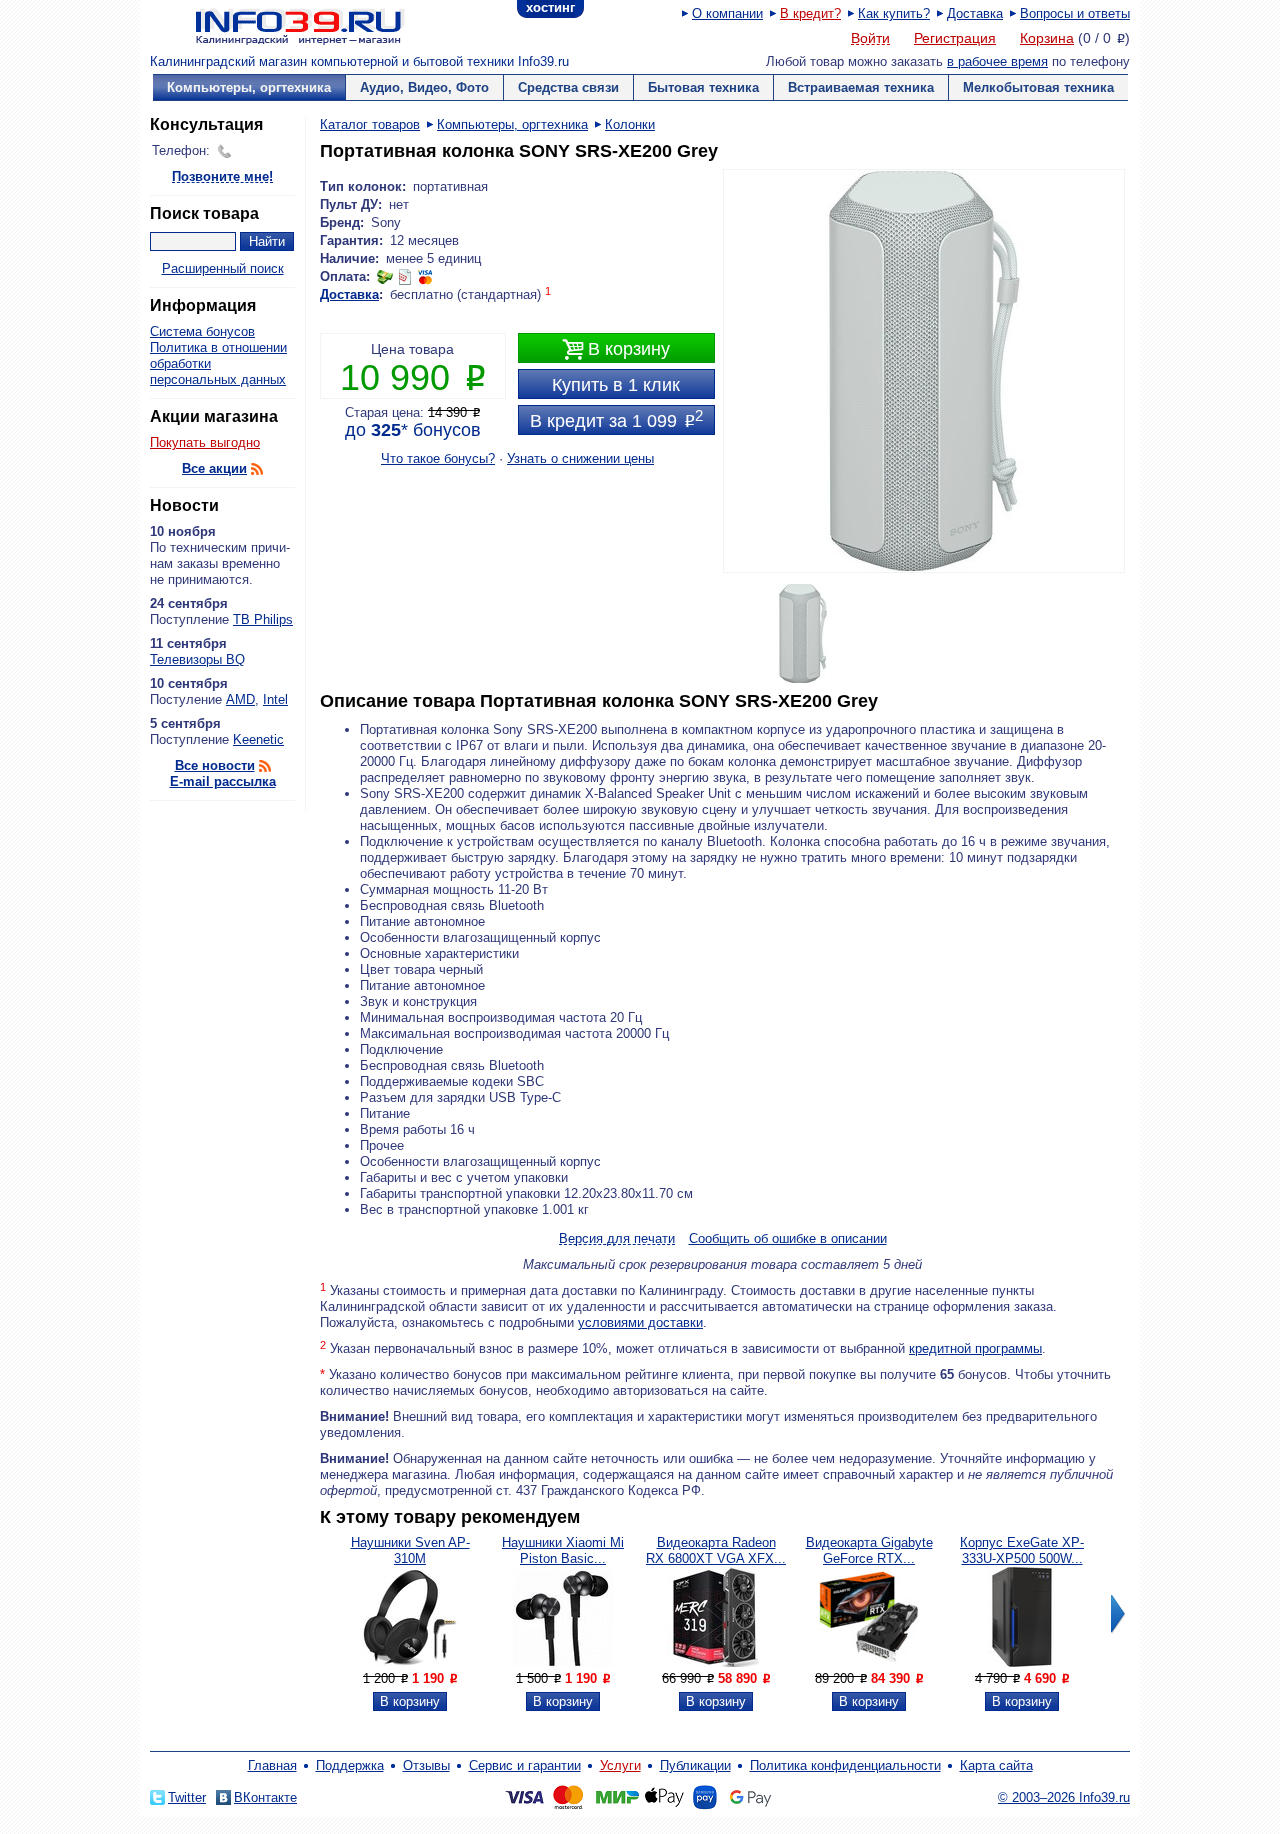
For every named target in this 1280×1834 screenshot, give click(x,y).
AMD (240, 699)
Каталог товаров (370, 124)
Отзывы (426, 1765)
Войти (870, 39)
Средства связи (568, 87)
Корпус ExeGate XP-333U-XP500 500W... (1022, 1550)
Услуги (620, 1765)
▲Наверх (269, 1127)
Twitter (187, 1797)
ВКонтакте (265, 1797)
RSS (257, 469)
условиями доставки (640, 1322)
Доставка (975, 13)
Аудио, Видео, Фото (424, 87)
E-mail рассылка (223, 781)
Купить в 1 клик (616, 385)
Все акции (214, 468)
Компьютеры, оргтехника (249, 87)
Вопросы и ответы (1075, 13)
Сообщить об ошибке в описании (788, 1238)
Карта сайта (996, 1765)
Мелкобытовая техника (1038, 87)
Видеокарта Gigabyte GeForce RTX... (869, 1550)
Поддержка (350, 1765)
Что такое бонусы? (438, 458)
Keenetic (258, 739)
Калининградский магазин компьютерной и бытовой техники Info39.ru (359, 61)
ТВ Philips (263, 619)
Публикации (695, 1765)
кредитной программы (975, 1348)
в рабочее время (997, 61)
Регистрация (955, 38)
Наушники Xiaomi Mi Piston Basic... (563, 1550)
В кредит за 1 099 (616, 419)
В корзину (616, 349)
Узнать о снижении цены (580, 458)
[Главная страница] (275, 25)
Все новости (215, 765)
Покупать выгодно (205, 442)
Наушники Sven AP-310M (410, 1550)
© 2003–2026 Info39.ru (1064, 1797)
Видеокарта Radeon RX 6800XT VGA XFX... (716, 1550)
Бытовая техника (703, 87)
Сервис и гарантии (525, 1765)
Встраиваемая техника (861, 87)
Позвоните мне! (222, 177)
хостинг (550, 7)
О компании (727, 13)
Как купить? (894, 13)
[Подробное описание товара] (410, 1662)
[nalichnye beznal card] (405, 276)
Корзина (1047, 38)
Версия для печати (617, 1239)
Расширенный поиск (223, 268)
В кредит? (810, 13)
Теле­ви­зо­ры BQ (197, 659)
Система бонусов (202, 331)
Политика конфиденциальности (845, 1765)
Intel (275, 699)
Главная (272, 1765)
